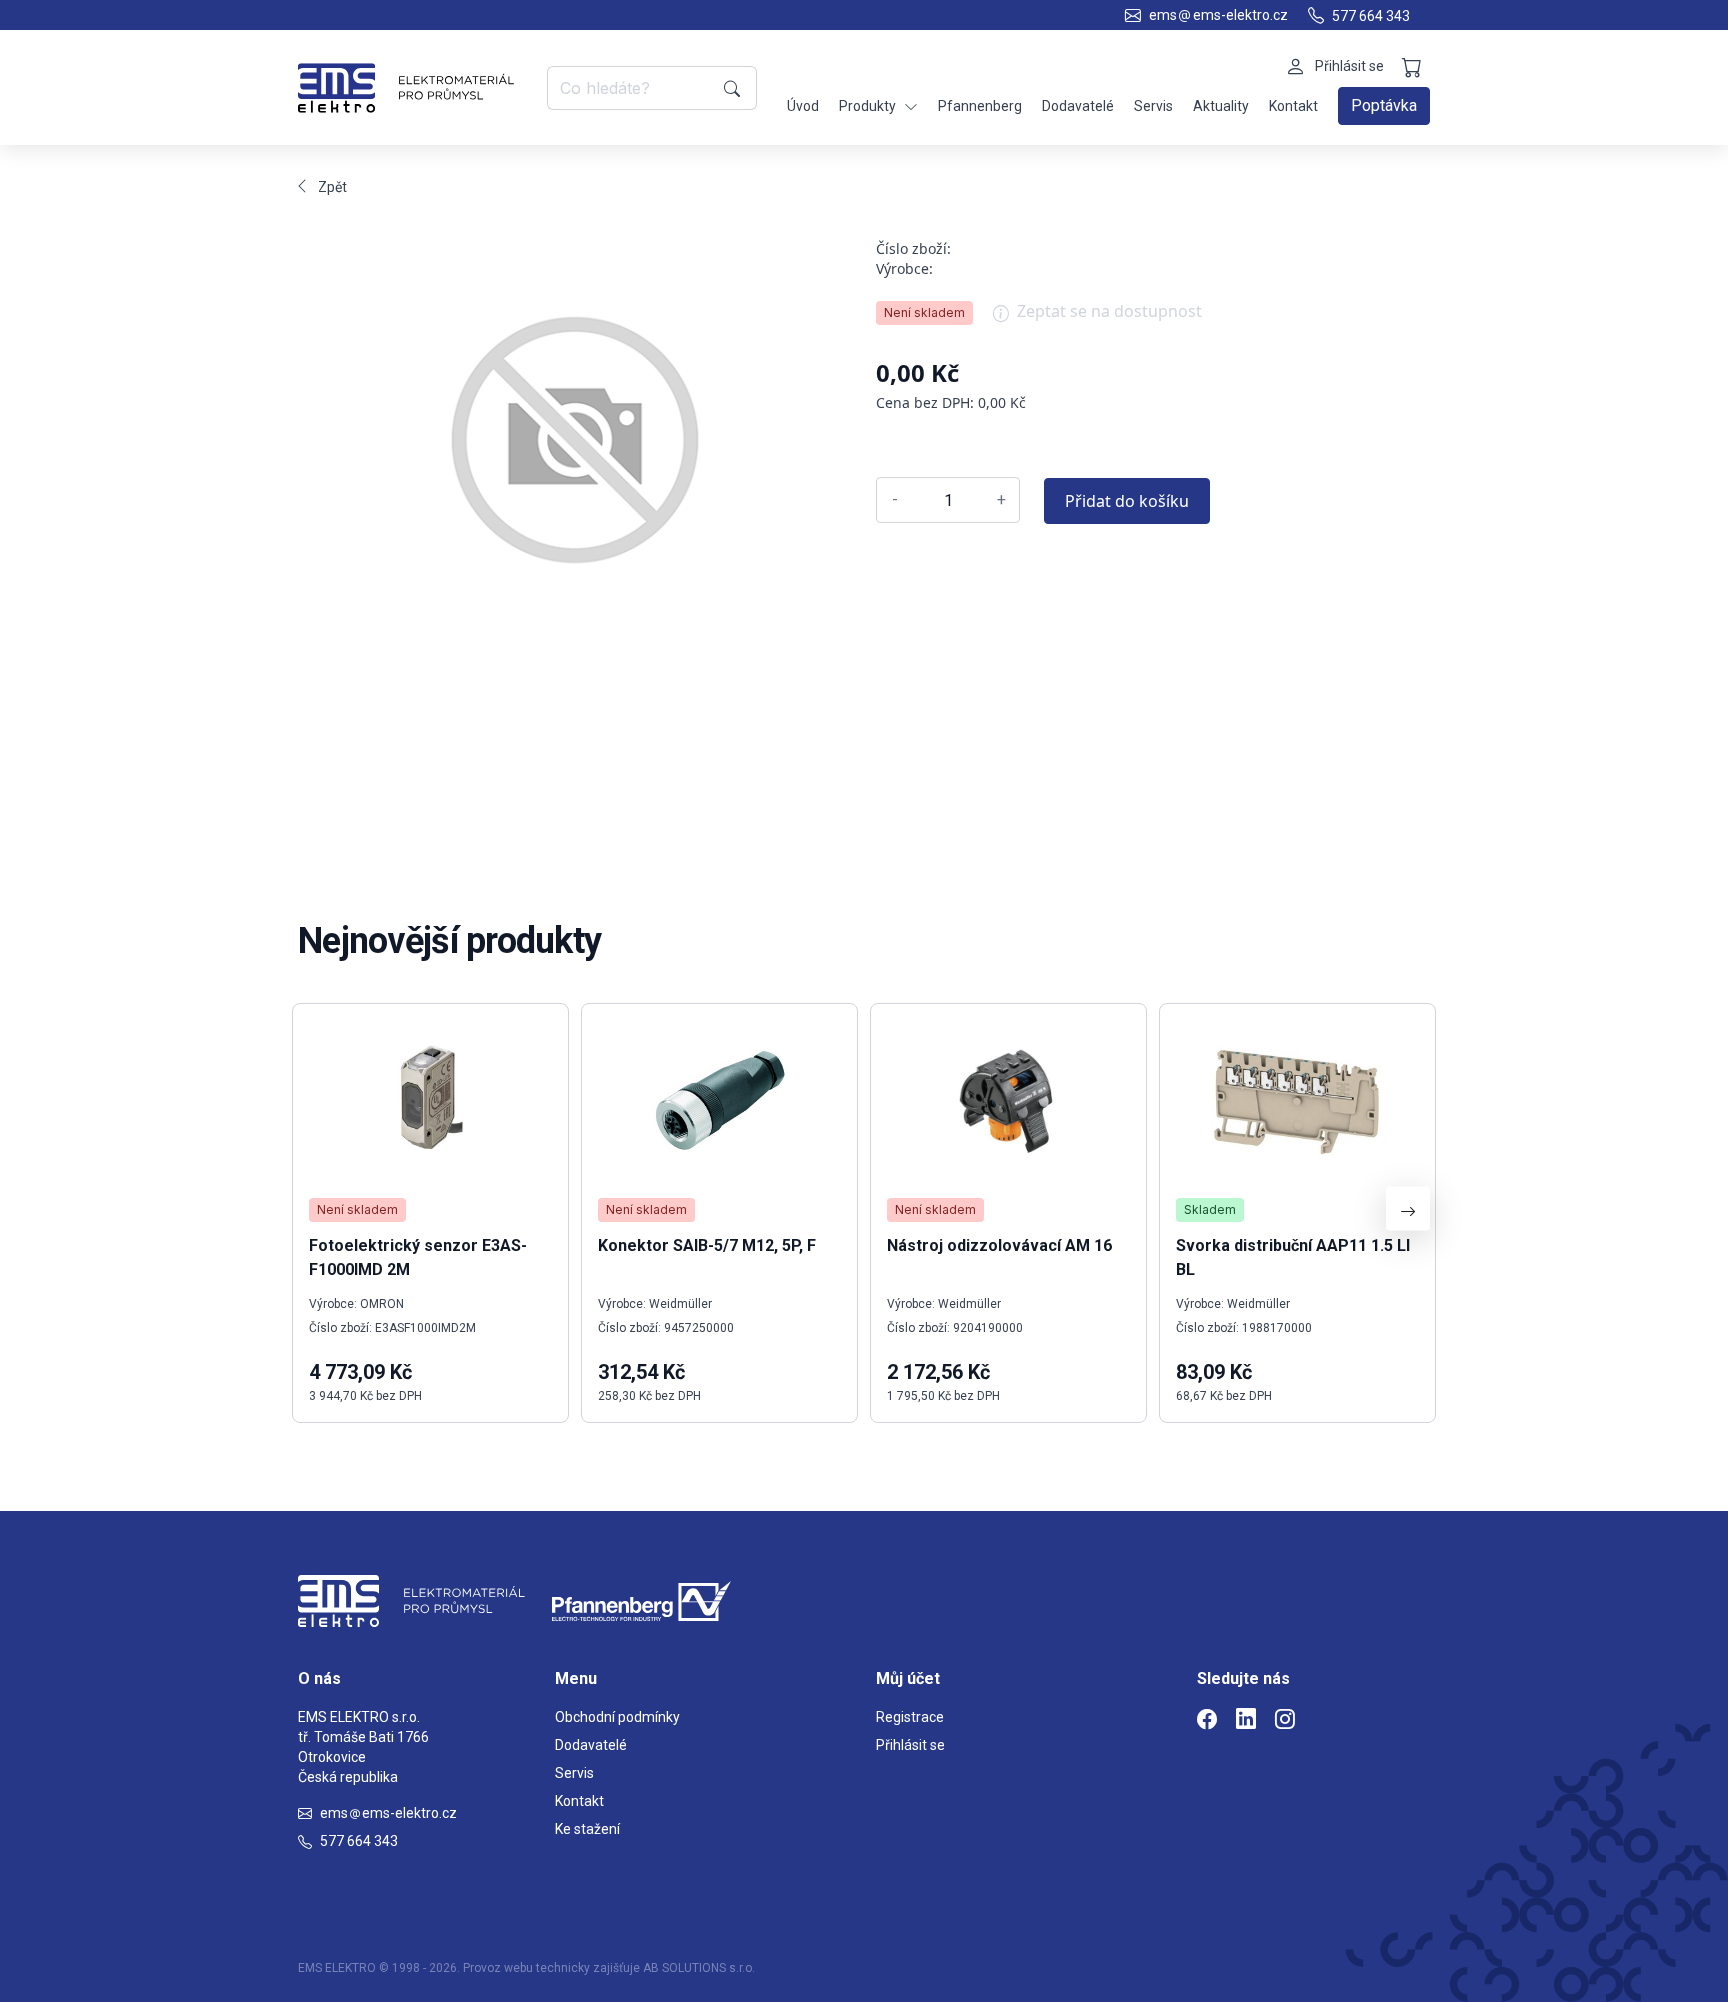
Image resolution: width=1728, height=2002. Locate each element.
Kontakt (1293, 106)
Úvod (803, 106)
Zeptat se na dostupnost (1109, 311)
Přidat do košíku (1127, 501)
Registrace (910, 1717)
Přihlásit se (910, 1745)
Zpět (332, 187)
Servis (1153, 106)
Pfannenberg (980, 106)
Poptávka (1384, 105)
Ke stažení (587, 1829)
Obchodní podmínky (617, 1717)
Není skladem (924, 312)
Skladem (1210, 1209)
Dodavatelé (1078, 106)
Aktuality (1221, 106)
